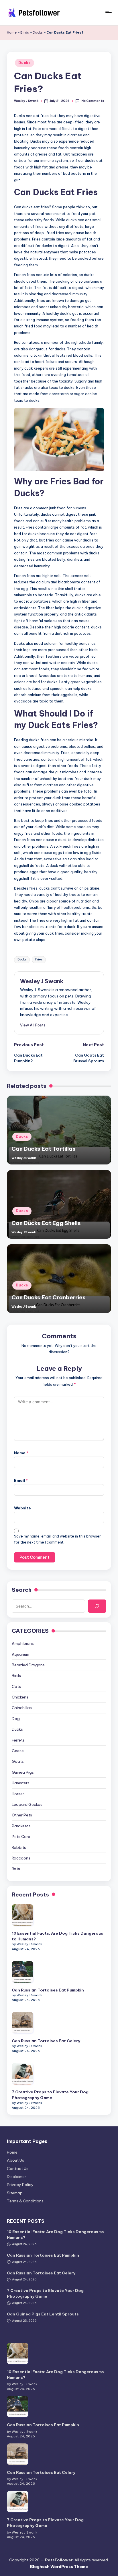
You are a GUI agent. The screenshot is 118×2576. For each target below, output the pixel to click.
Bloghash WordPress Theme (59, 2567)
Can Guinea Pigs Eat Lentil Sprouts (43, 2314)
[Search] (97, 1606)
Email (21, 1480)
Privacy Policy (20, 2185)
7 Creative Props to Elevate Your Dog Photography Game (50, 2095)
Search (22, 1590)
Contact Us (18, 2169)
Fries (39, 959)
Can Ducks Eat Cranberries (49, 1297)
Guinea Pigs (23, 1772)
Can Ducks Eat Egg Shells (46, 1223)
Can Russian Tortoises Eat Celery (46, 2041)
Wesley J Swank (42, 981)
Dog (16, 1719)
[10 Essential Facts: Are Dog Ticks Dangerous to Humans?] (22, 1915)
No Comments (93, 101)
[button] (33, 1025)
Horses (18, 1794)
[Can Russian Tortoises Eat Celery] (22, 2023)
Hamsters (21, 1783)
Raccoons (21, 1858)
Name (21, 1453)
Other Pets (22, 1815)
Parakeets (21, 1826)
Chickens (20, 1697)
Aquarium (20, 1654)
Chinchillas (22, 1708)
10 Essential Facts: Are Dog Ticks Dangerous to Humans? (57, 1936)
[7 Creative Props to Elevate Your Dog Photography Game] (22, 2074)
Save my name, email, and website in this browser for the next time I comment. (57, 1539)
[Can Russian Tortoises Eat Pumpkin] (22, 1972)
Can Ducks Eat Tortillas (44, 1149)
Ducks (38, 32)
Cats (16, 1686)
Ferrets (18, 1740)
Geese (18, 1751)
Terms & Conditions (25, 2201)
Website (22, 1508)
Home (12, 32)
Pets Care (21, 1837)
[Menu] (108, 12)
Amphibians (23, 1643)
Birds (25, 32)
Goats (18, 1761)
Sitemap (15, 2193)
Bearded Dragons (28, 1665)
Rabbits (19, 1847)
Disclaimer (16, 2177)
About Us (15, 2160)
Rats (16, 1869)
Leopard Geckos (27, 1804)
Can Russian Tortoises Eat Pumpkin (48, 1990)
